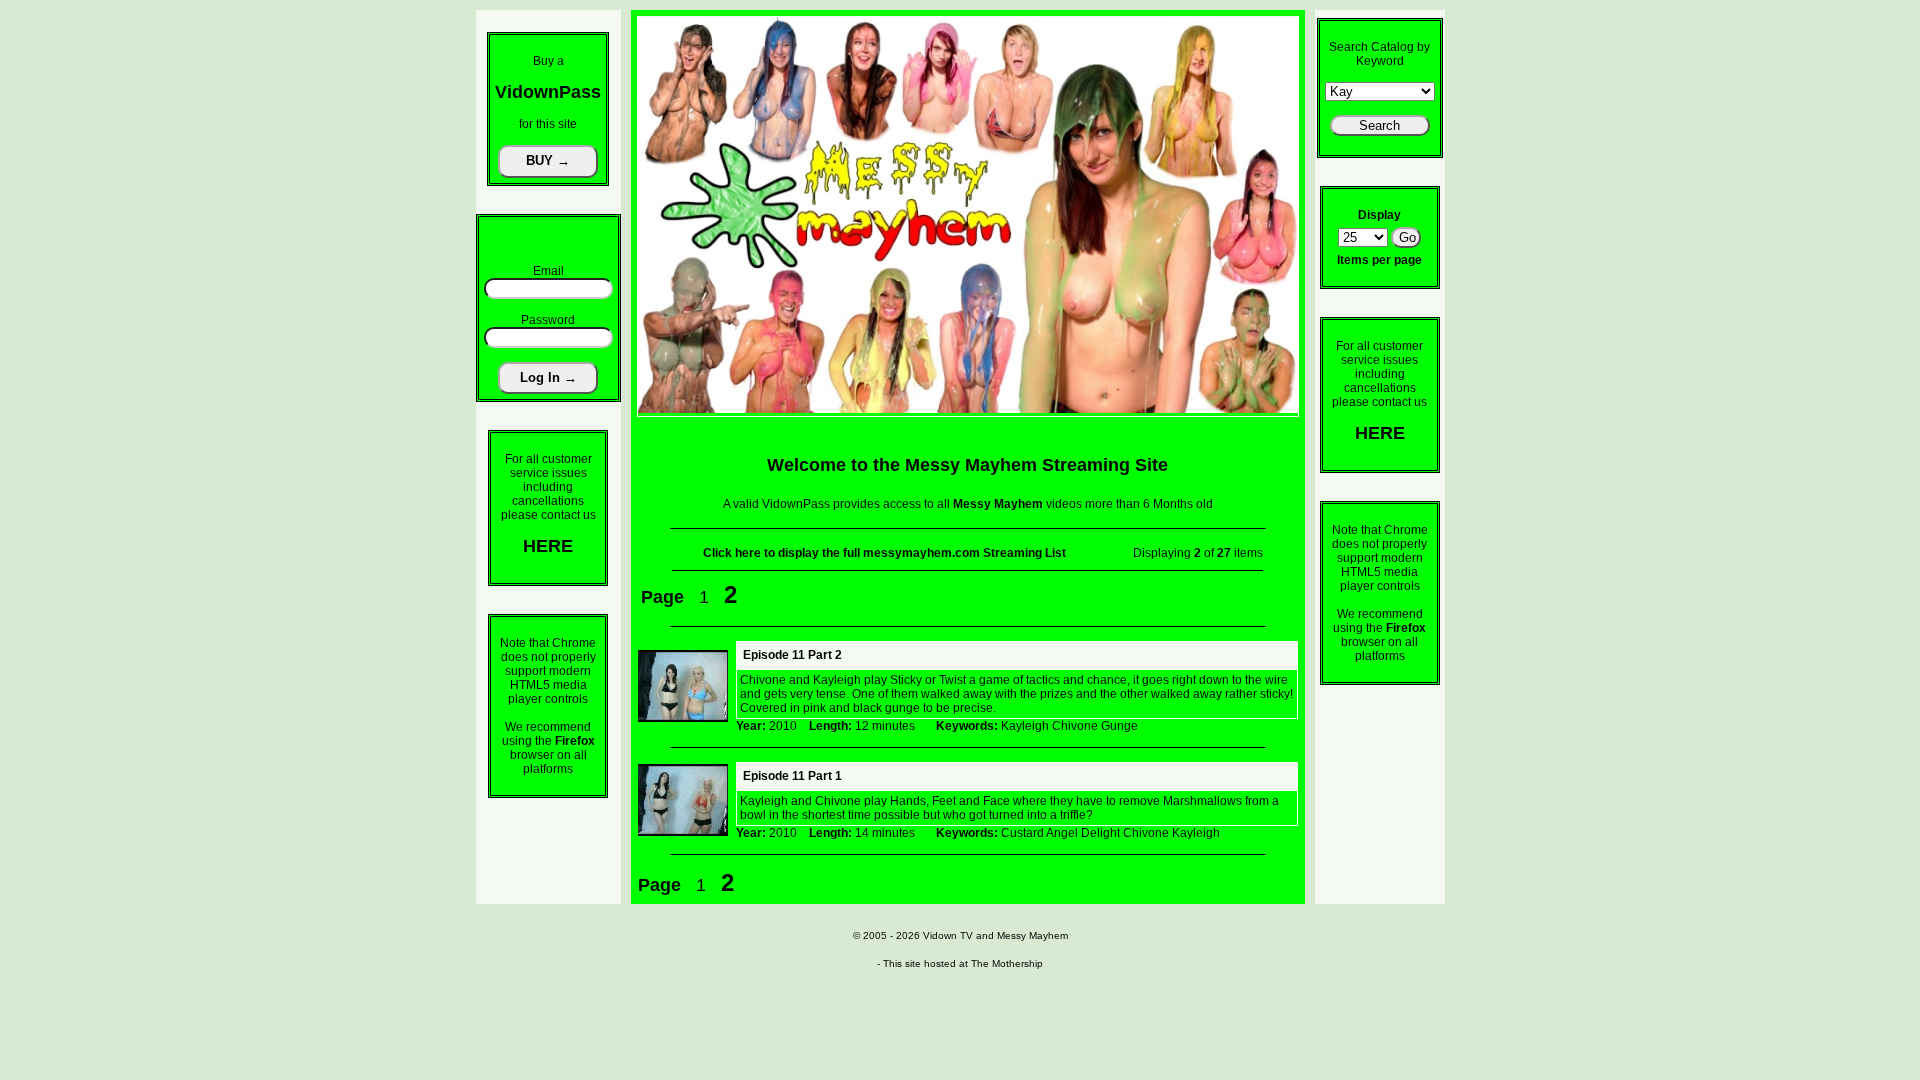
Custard (1022, 833)
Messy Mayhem (1032, 935)
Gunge (1119, 726)
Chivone (1075, 726)
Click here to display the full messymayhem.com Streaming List (884, 553)
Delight (1100, 833)
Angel (1062, 833)
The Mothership (1007, 963)
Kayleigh (1025, 726)
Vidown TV (948, 935)
